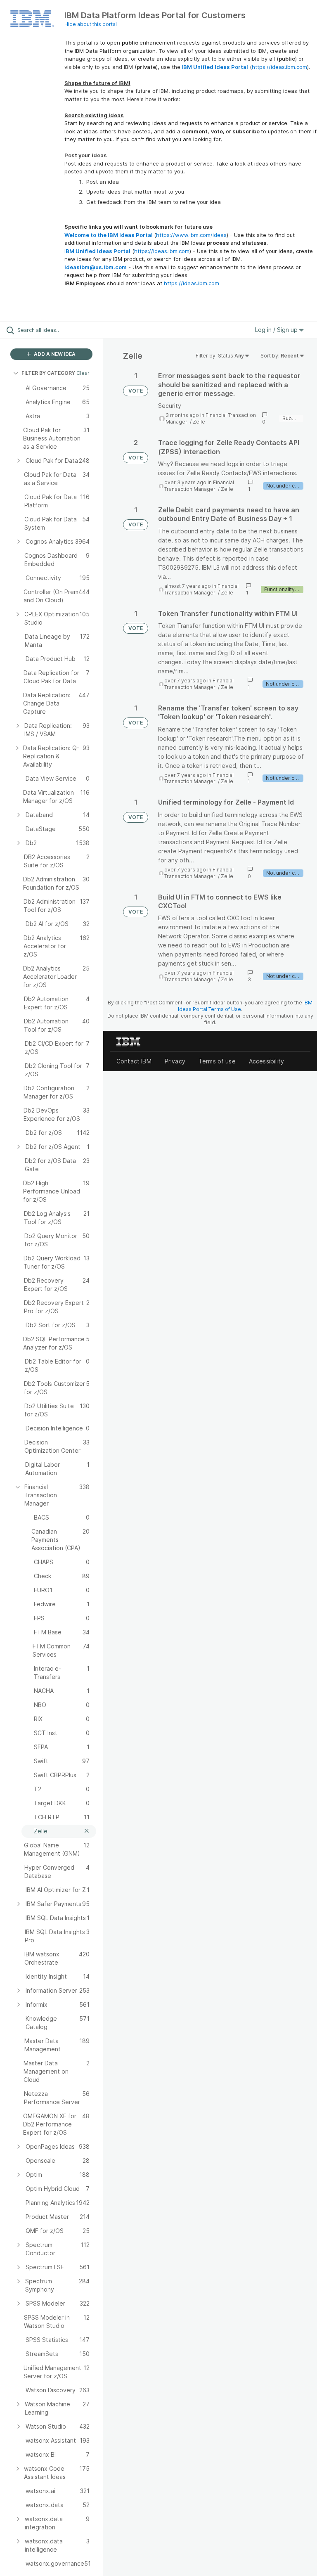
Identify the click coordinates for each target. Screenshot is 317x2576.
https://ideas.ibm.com (279, 67)
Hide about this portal (91, 24)
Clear (83, 373)
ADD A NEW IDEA (54, 354)
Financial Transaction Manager (199, 486)
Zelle (199, 422)
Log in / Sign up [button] (277, 330)
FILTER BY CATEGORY (48, 373)
